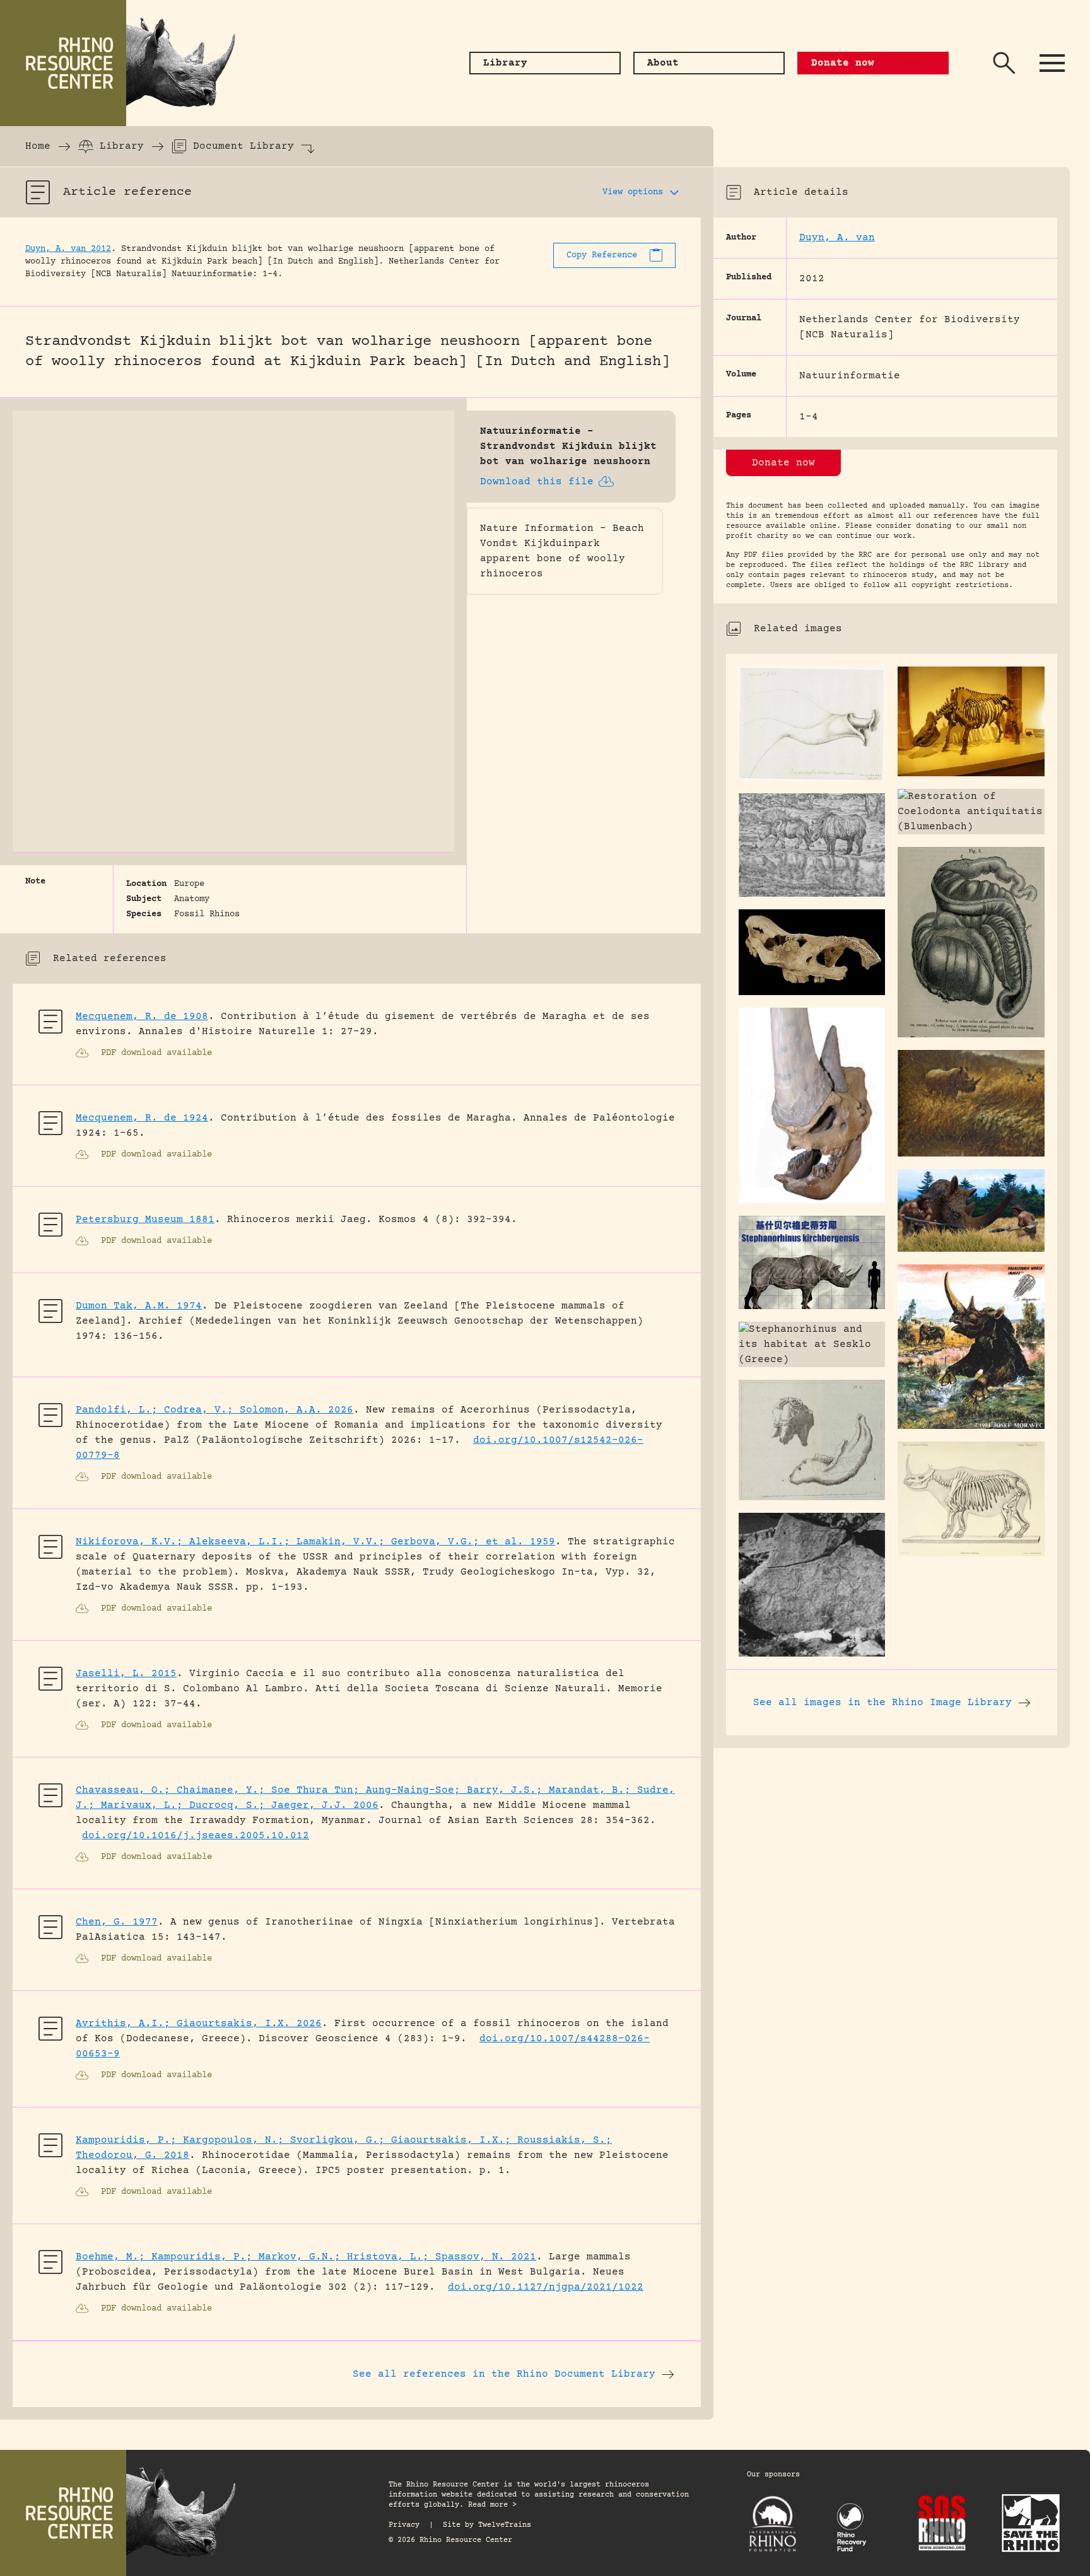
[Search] (1004, 63)
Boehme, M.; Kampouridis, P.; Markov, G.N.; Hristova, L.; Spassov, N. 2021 (306, 2257)
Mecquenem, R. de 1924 (142, 1118)
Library (122, 146)
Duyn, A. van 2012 (68, 249)
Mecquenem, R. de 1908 (142, 1017)
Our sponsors (773, 2475)
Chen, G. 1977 (117, 1922)
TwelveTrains (505, 2525)
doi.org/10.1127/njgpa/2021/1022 (546, 2287)
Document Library (243, 146)
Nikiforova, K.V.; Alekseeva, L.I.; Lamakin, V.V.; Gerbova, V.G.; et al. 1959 (315, 1542)
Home (38, 146)
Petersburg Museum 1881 (145, 1220)
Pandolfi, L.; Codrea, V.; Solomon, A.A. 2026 (214, 1410)
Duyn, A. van (837, 238)
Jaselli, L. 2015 (126, 1674)
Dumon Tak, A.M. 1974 (139, 1306)
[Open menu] (1052, 63)
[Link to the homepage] (126, 63)
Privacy (404, 2525)
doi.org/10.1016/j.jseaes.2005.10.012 (196, 1836)
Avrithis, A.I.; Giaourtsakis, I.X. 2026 (199, 2024)
